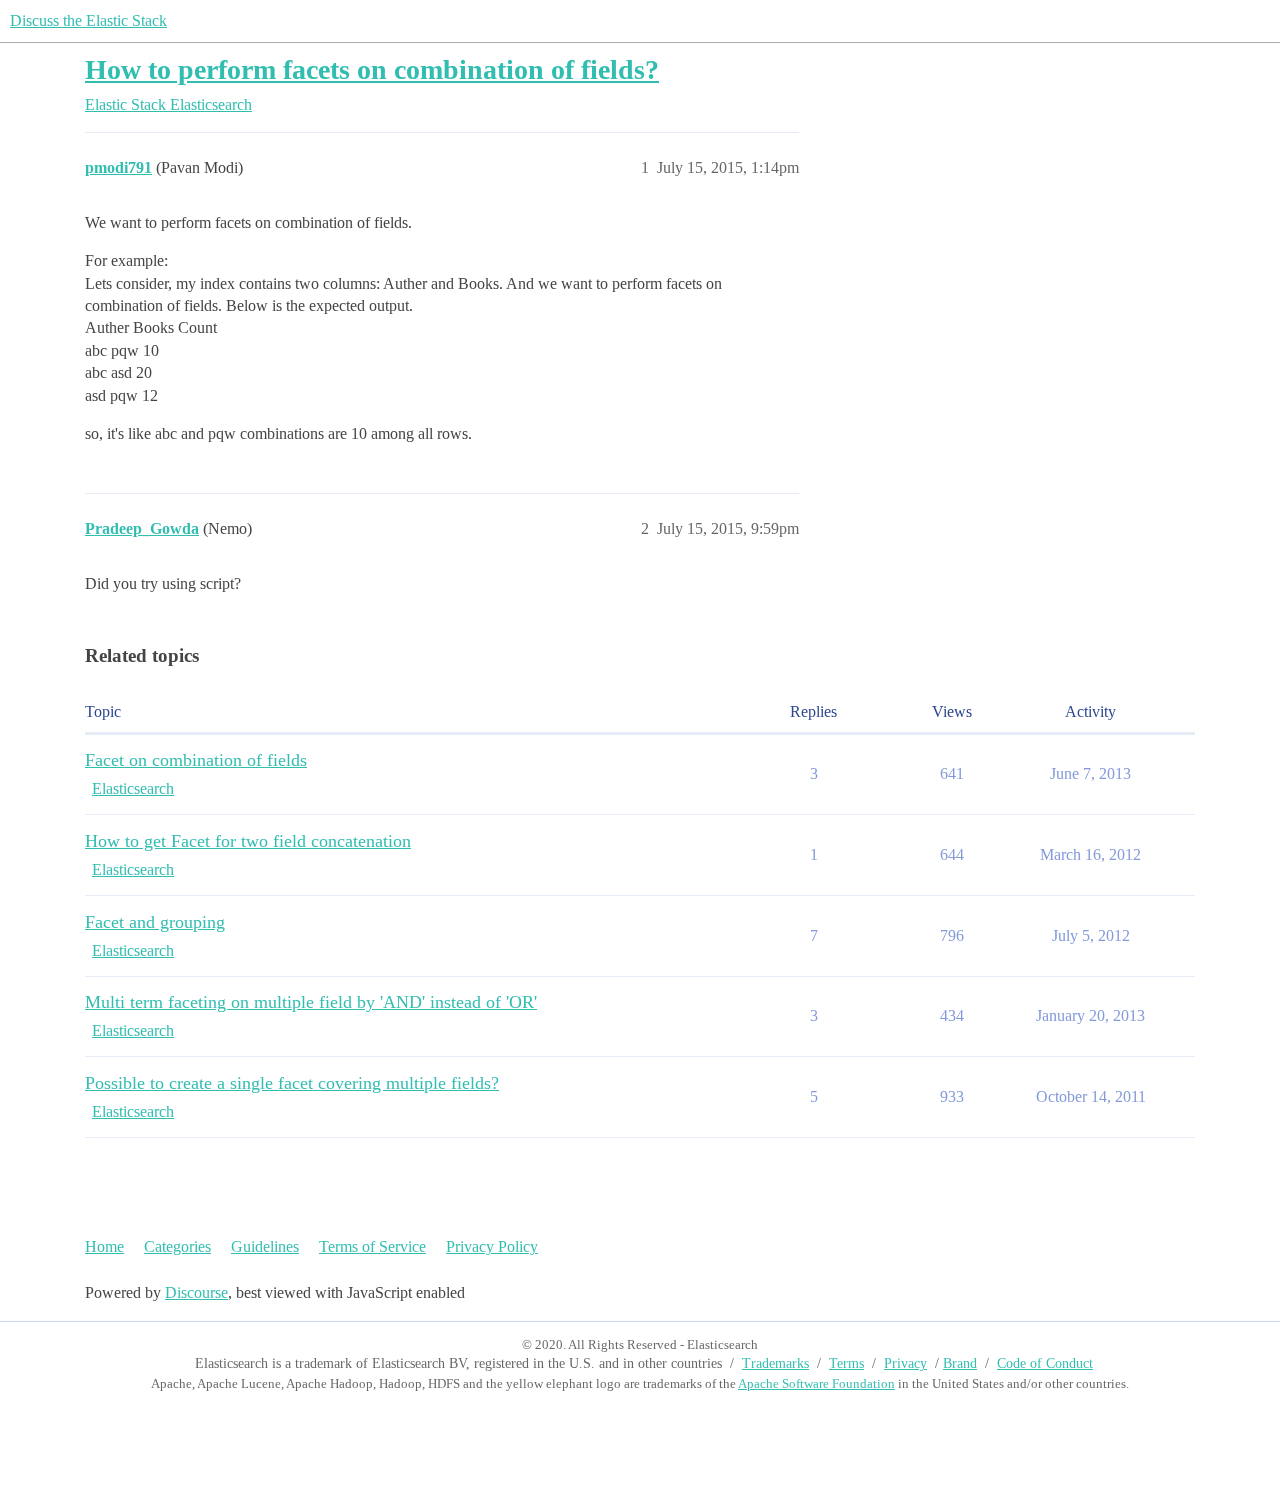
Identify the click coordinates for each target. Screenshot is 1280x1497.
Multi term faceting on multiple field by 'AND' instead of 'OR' (311, 1002)
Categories (177, 1246)
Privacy (905, 1363)
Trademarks (775, 1363)
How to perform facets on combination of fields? (372, 69)
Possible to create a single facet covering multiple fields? (292, 1083)
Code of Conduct (1045, 1363)
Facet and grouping (155, 922)
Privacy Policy (492, 1246)
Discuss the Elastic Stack (88, 20)
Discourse (196, 1292)
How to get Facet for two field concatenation (248, 841)
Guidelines (265, 1246)
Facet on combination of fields (196, 760)
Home (104, 1246)
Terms (846, 1363)
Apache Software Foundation (816, 1383)
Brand (960, 1363)
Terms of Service (372, 1246)
